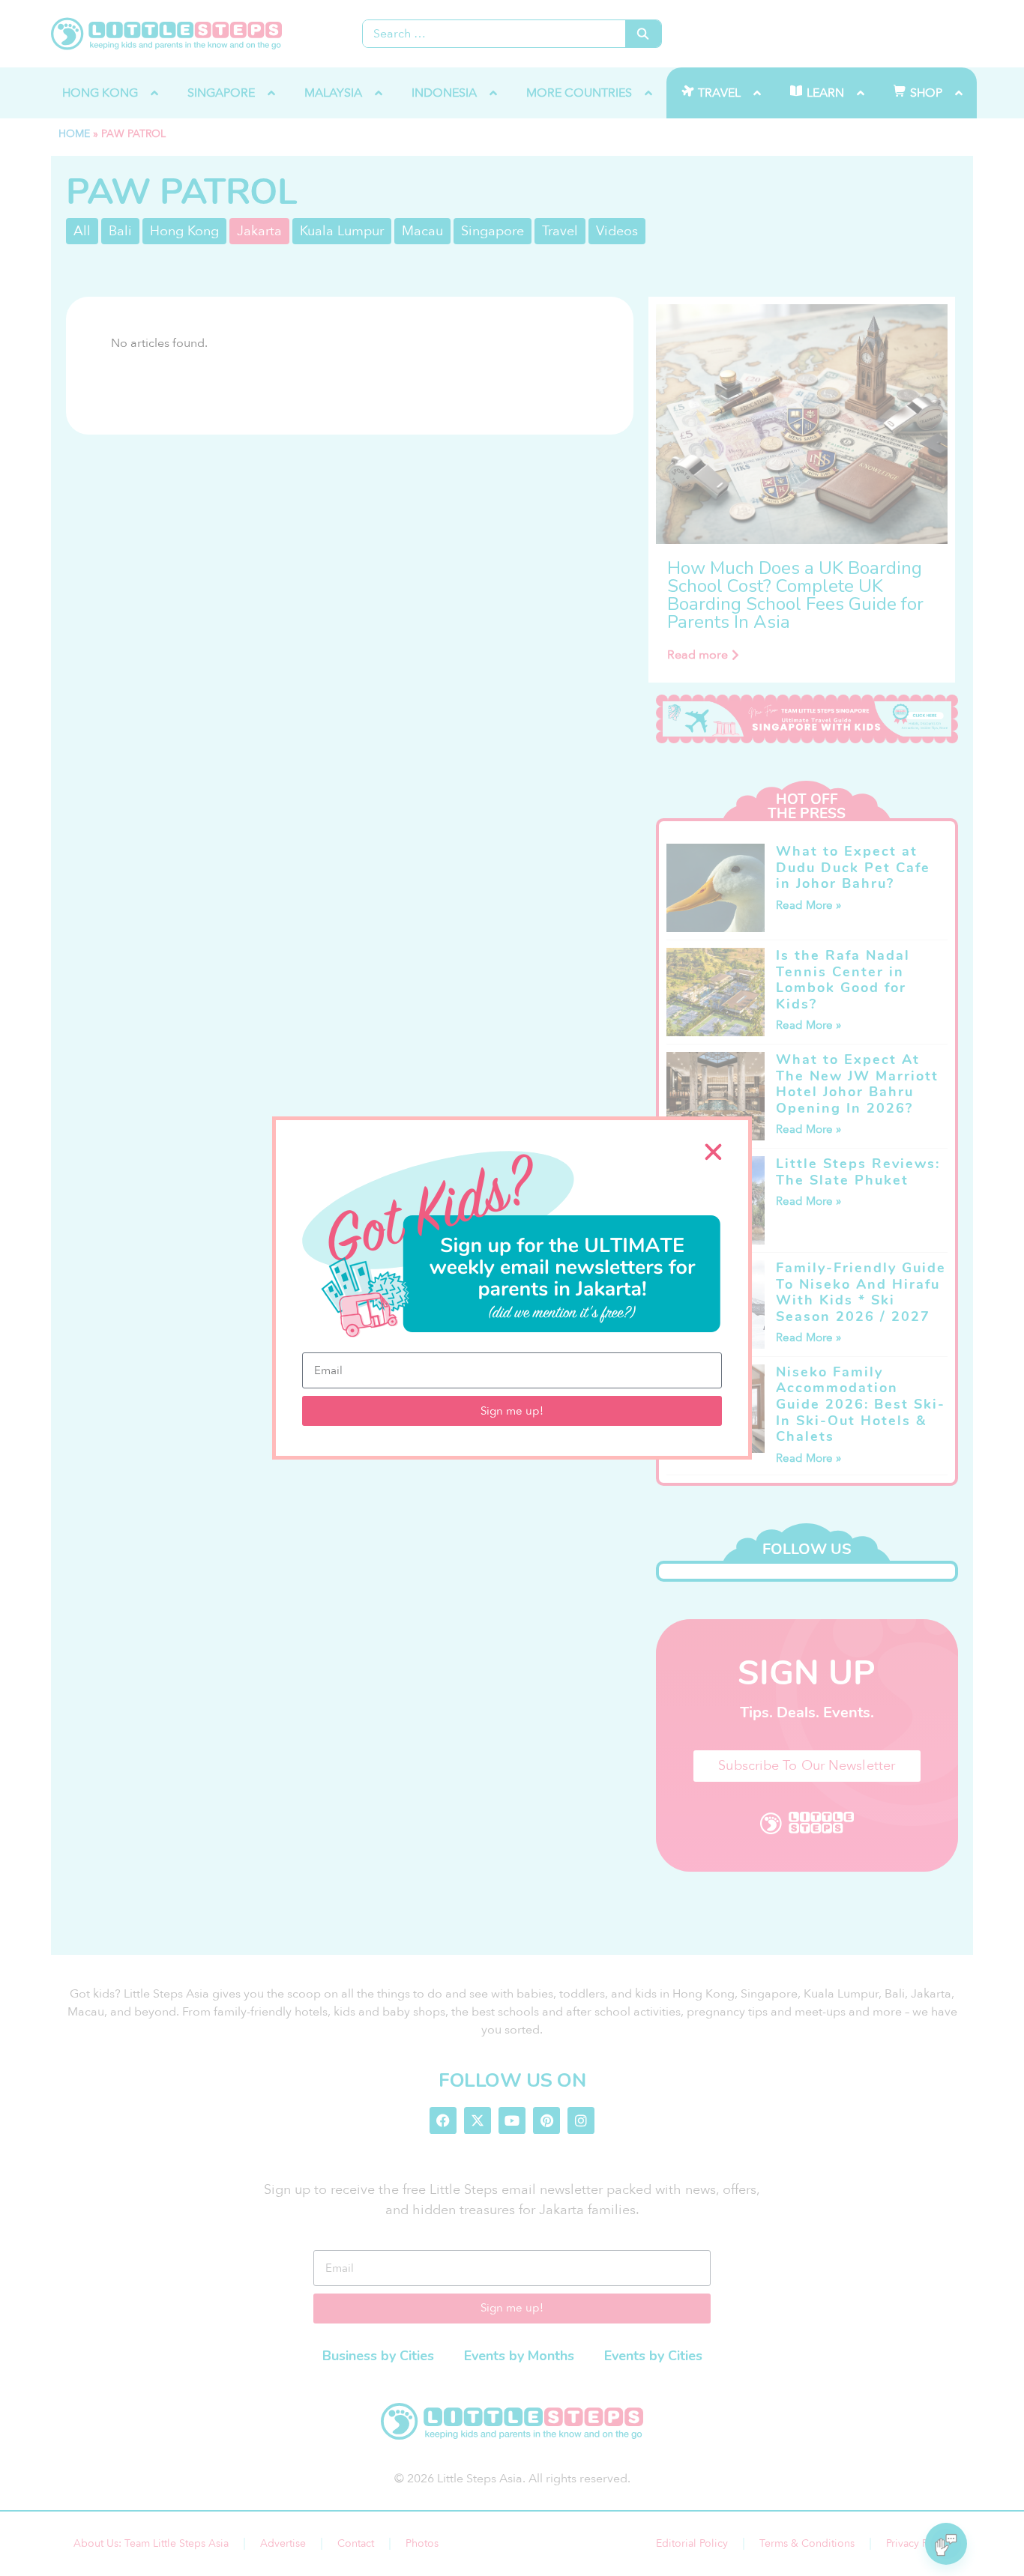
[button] (713, 1152)
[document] (512, 1288)
